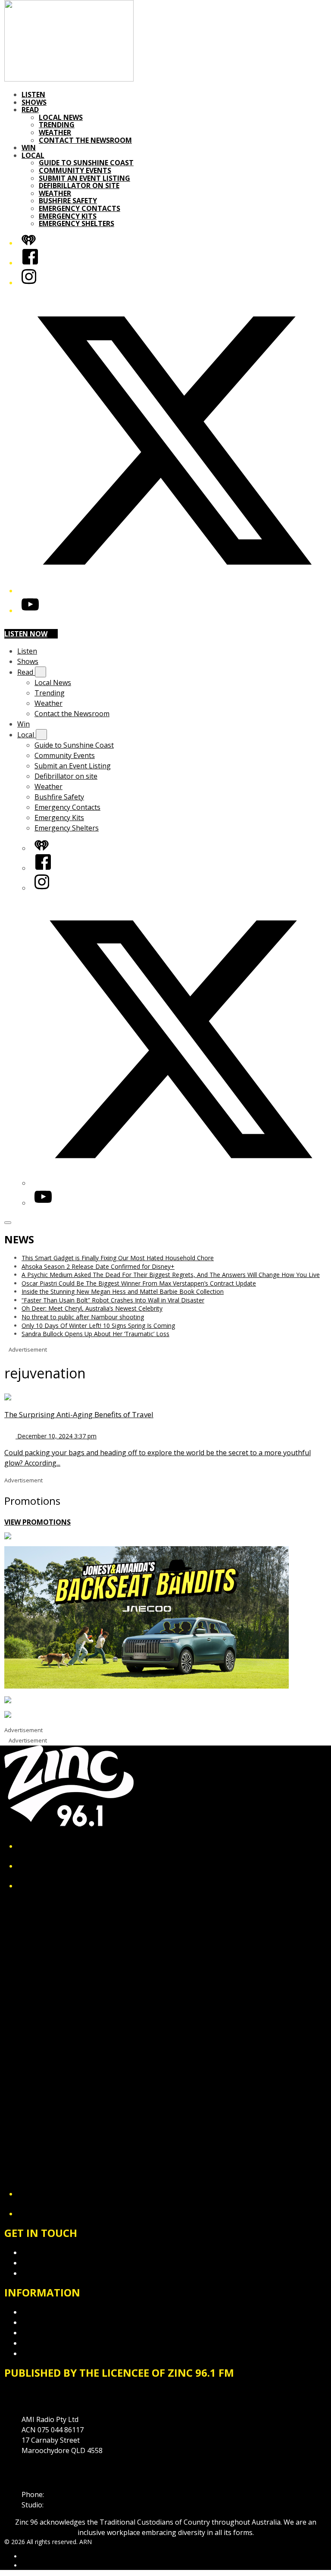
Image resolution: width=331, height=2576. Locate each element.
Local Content (44, 2353)
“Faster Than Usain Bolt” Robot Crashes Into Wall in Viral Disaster (113, 1300)
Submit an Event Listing (84, 178)
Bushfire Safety (68, 201)
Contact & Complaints (56, 2252)
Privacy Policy (43, 2312)
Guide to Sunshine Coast (86, 163)
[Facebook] (30, 263)
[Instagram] (29, 283)
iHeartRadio (38, 2565)
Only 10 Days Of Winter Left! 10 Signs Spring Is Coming (98, 1326)
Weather (55, 132)
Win (29, 148)
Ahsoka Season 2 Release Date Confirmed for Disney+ (98, 1266)
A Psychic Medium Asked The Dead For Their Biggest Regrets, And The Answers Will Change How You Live (171, 1275)
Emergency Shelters (77, 223)
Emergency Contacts (80, 208)
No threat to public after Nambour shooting (83, 1317)
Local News (61, 117)
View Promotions (37, 1522)
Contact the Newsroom (85, 140)
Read (30, 110)
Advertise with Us (50, 2263)
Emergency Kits (68, 216)
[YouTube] (30, 610)
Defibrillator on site (79, 186)
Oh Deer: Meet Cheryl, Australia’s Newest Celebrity (92, 1308)
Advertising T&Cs (49, 2333)
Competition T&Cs (51, 2322)
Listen (33, 94)
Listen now (26, 634)
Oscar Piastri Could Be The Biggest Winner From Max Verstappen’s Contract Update (139, 1283)
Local (33, 155)
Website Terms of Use (58, 2343)
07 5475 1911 (67, 2494)
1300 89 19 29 (67, 2505)
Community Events (75, 170)
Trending (57, 125)
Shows (34, 102)
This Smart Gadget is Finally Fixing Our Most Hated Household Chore (118, 1258)
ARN (28, 2556)
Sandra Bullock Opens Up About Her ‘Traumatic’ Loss (95, 1334)
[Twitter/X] (174, 591)
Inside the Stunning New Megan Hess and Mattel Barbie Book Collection (123, 1291)
